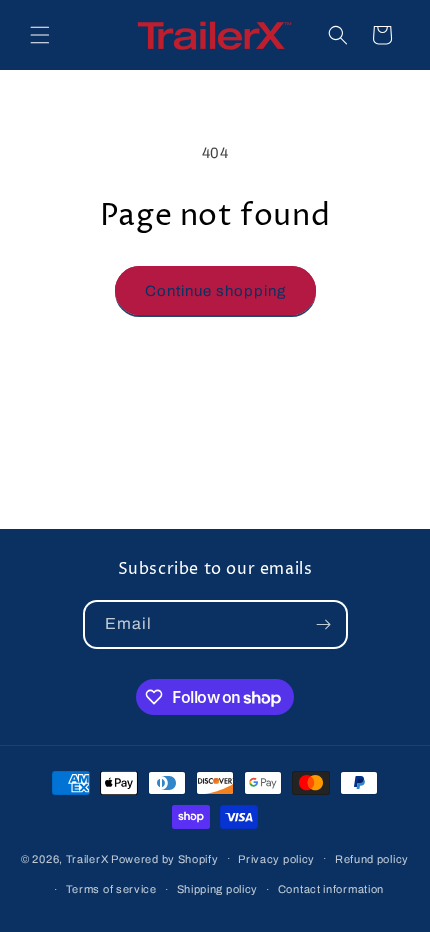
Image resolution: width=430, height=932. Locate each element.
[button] (40, 35)
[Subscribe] (324, 624)
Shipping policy (218, 889)
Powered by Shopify (165, 858)
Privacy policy (276, 859)
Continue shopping (215, 291)
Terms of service (111, 889)
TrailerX (87, 858)
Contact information (331, 889)
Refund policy (372, 859)
